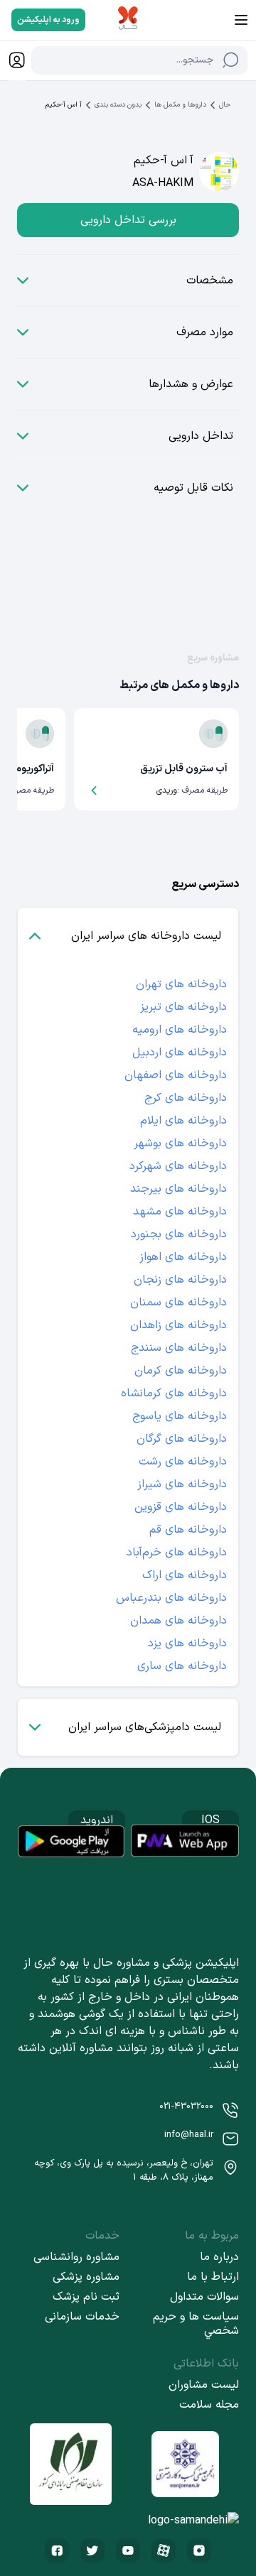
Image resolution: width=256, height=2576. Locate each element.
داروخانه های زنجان (180, 1280)
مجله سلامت (209, 2405)
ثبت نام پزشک (86, 2297)
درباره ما (219, 2257)
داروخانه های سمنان (178, 1303)
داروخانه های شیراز (182, 1484)
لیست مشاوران (204, 2385)
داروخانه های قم (188, 1530)
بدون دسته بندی (118, 105)
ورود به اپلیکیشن (48, 20)
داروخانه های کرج (186, 1098)
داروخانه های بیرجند (178, 1189)
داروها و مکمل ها (180, 105)
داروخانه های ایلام (183, 1121)
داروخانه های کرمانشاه (174, 1393)
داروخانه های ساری (182, 1666)
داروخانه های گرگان (182, 1439)
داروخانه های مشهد (180, 1212)
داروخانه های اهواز (183, 1257)
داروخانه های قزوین (181, 1507)
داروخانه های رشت (183, 1462)
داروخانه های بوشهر (180, 1143)
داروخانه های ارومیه (180, 1030)
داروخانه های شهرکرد (178, 1166)
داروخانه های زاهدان (178, 1325)
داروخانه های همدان (178, 1621)
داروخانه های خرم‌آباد (177, 1553)
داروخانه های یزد (187, 1643)
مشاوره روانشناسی (76, 2257)
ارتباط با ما (213, 2277)
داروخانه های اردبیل (180, 1053)
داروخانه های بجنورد (179, 1234)
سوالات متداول (204, 2297)
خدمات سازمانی (82, 2317)
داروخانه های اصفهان (176, 1075)
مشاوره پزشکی (86, 2277)
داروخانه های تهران (181, 984)
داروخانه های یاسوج (180, 1416)
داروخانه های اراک (185, 1575)
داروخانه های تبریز (183, 1007)
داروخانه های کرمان (181, 1371)
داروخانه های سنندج (179, 1348)
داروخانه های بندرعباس (171, 1598)
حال (225, 105)
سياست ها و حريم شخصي (196, 2324)
